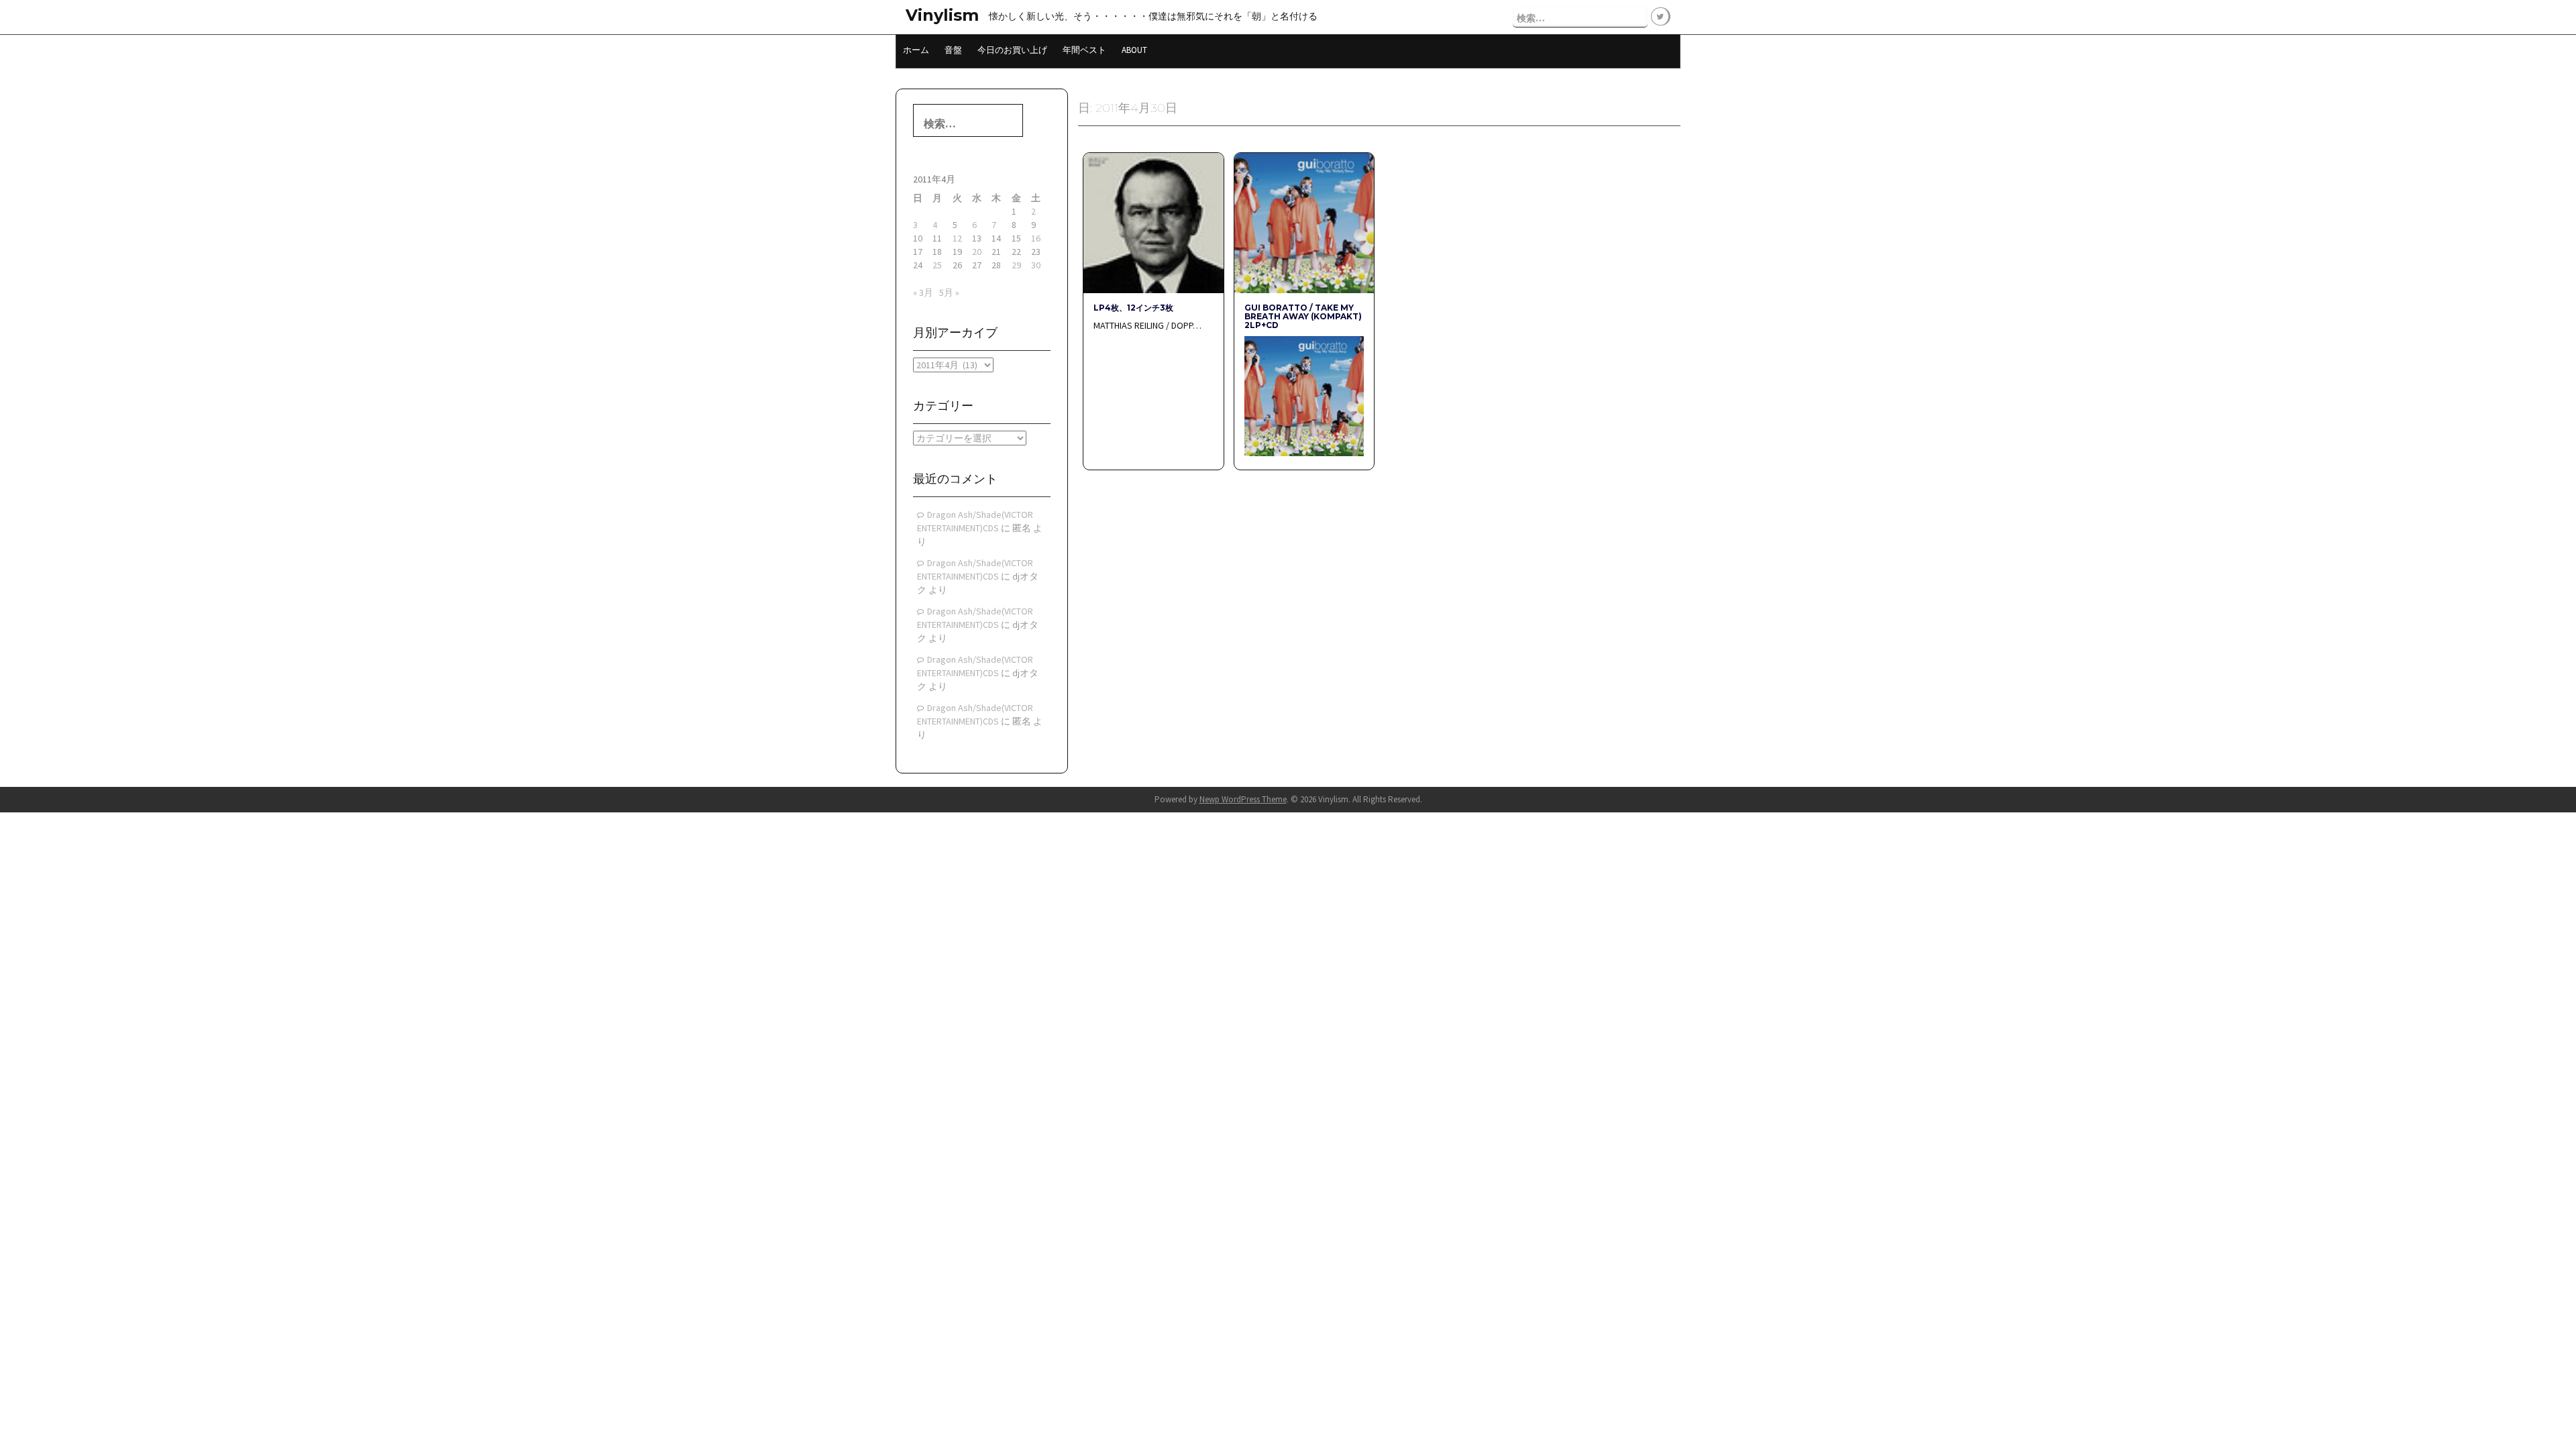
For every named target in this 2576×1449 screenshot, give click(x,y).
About (1134, 50)
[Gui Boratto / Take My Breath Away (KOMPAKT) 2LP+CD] (1304, 222)
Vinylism (942, 15)
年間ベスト (1084, 50)
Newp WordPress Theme (1243, 799)
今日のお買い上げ (1012, 50)
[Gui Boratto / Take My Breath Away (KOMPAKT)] (1304, 395)
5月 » (949, 292)
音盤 (953, 50)
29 (1016, 265)
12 (957, 238)
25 (937, 265)
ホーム (916, 50)
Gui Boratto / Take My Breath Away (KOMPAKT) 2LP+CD (1303, 316)
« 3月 (923, 292)
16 (1036, 238)
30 (1036, 265)
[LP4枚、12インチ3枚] (1153, 222)
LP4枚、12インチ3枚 (1133, 308)
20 (977, 252)
